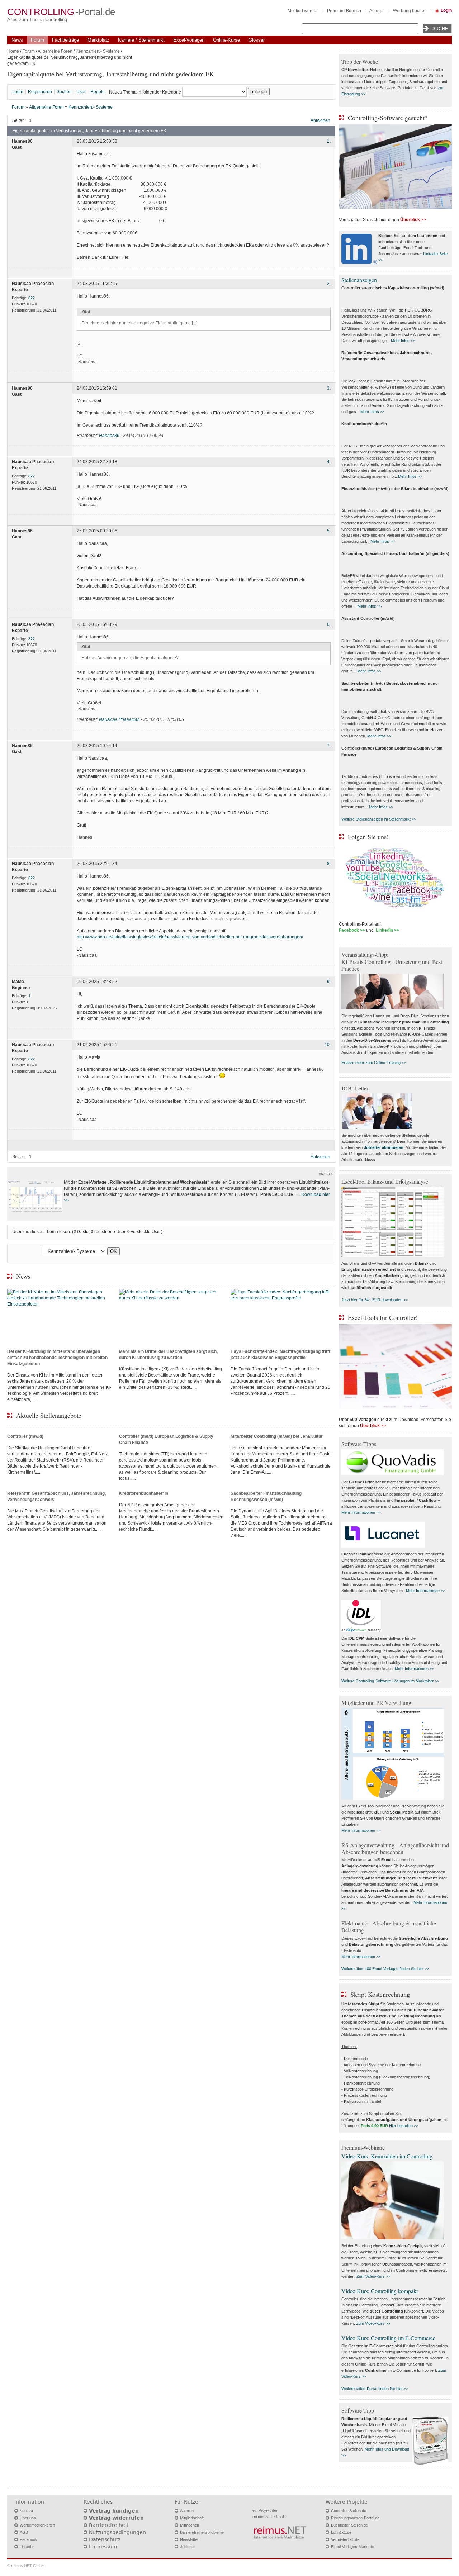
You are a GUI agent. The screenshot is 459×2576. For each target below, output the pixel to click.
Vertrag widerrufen (116, 2518)
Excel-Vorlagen (189, 40)
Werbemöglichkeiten (37, 2525)
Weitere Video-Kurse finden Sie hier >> (375, 2389)
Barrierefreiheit (109, 2525)
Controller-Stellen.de (349, 2511)
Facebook (29, 2539)
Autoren (377, 11)
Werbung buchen (410, 11)
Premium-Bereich (344, 11)
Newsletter (189, 2539)
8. (329, 864)
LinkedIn (27, 2547)
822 (32, 298)
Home (13, 51)
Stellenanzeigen (359, 280)
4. (329, 462)
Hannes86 (109, 436)
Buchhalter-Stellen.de (349, 2525)
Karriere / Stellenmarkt (141, 40)
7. (329, 746)
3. (329, 388)
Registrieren (40, 92)
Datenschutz (105, 2539)
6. (329, 624)
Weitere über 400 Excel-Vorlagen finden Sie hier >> (385, 1969)
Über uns (28, 2518)
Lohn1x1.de (341, 2532)
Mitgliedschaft (192, 2518)
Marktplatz (98, 40)
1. (329, 142)
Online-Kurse (226, 40)
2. (329, 284)
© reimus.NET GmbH (26, 2566)
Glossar (257, 40)
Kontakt (26, 2511)
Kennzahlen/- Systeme (98, 51)
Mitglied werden (303, 11)
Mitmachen (190, 2525)
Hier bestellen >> (404, 2126)
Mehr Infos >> (403, 341)
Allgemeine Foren (55, 51)
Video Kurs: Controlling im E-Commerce (388, 2338)
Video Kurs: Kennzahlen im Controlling (387, 2156)
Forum (37, 40)
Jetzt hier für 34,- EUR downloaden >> (375, 1300)
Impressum (103, 2547)
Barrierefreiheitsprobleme (202, 2532)
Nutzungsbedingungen (117, 2532)
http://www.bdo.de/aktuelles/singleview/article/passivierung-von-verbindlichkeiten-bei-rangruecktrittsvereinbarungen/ (190, 937)
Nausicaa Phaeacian (119, 719)
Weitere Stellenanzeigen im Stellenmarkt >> (379, 819)
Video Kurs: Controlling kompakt (380, 2291)
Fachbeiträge (65, 40)
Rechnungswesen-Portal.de (355, 2518)
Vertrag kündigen (114, 2511)
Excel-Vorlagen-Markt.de (352, 2547)
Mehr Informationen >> (361, 1512)
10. (328, 1045)
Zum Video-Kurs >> (373, 2276)
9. (329, 982)
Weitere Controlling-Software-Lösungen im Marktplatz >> (390, 1681)
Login (446, 10)
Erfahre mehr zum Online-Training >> (374, 1063)
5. (329, 531)
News (17, 40)
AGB (24, 2532)
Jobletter (188, 2547)
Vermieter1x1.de (345, 2539)
